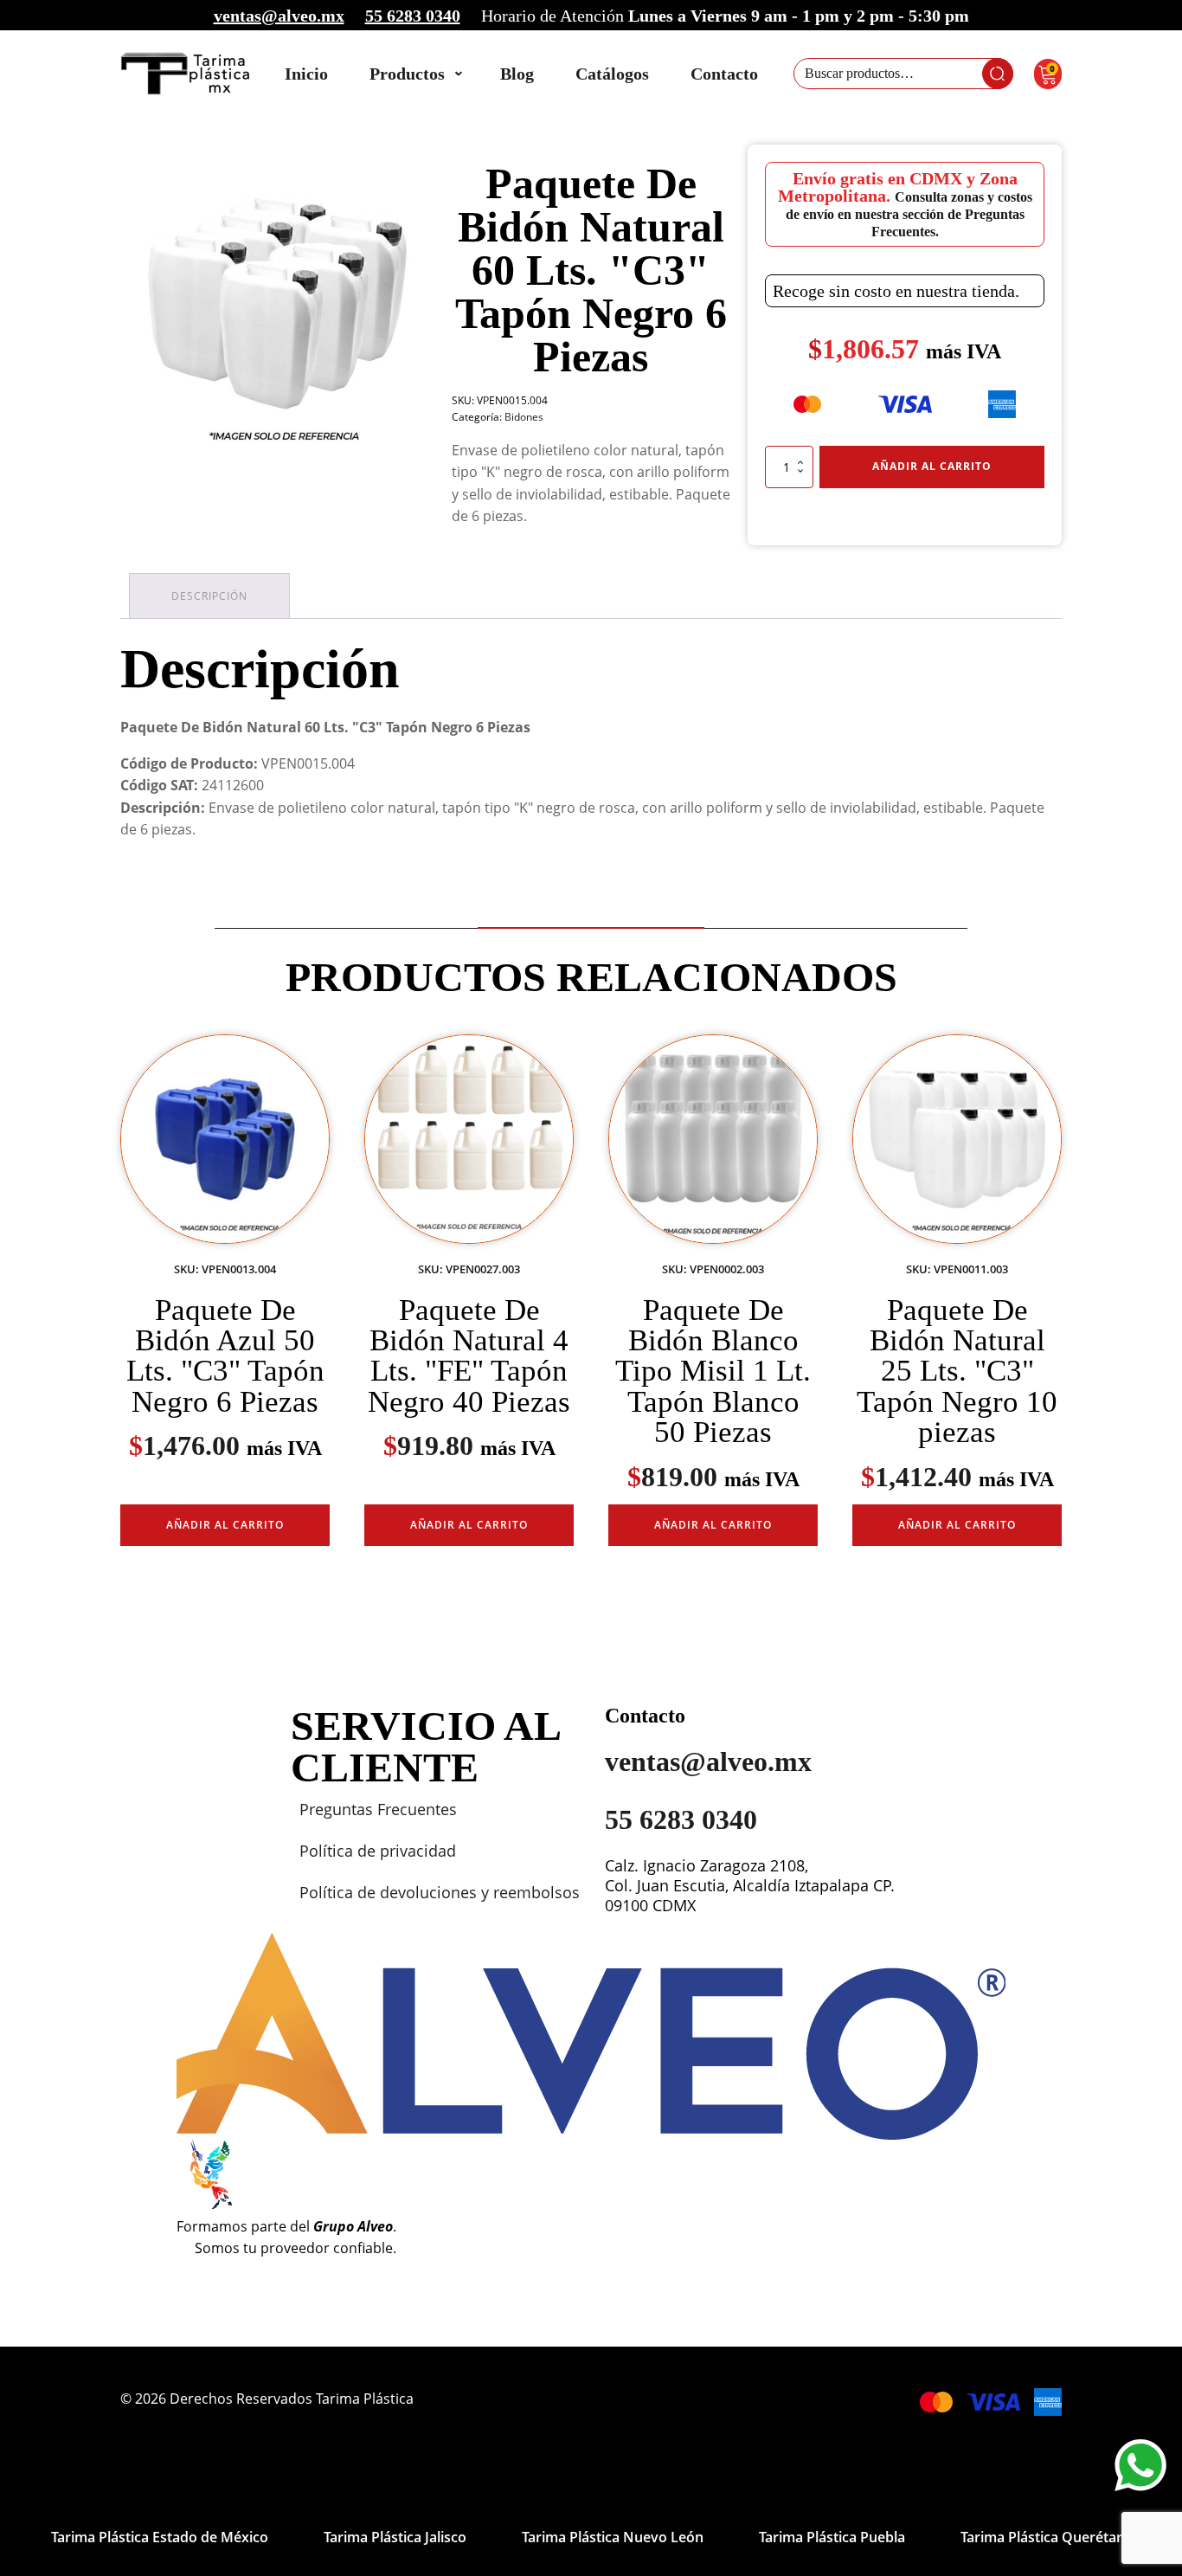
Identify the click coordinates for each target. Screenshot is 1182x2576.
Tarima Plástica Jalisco (395, 2537)
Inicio (306, 74)
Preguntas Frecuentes (378, 1809)
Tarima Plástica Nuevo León (613, 2537)
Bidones (524, 417)
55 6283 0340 (413, 16)
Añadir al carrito (932, 466)
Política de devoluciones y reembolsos (440, 1892)
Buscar (998, 74)
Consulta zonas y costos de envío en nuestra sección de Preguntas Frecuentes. (909, 214)
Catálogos (612, 74)
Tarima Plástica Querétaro (1046, 2537)
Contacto (724, 74)
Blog (517, 74)
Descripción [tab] (209, 596)
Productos (407, 74)
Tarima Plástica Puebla (832, 2537)
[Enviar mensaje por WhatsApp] (1140, 2465)
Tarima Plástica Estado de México (160, 2537)
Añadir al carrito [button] (225, 1525)
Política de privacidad (378, 1851)
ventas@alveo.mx (279, 16)
